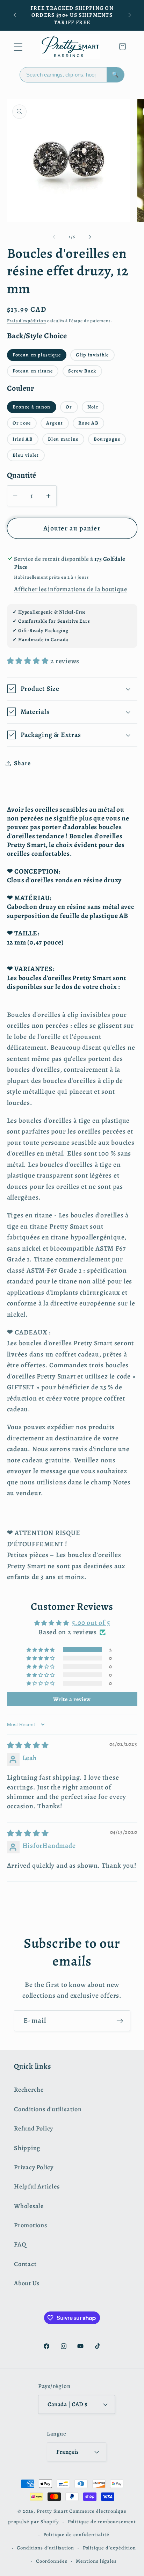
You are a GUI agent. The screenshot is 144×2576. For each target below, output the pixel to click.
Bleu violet (26, 455)
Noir (93, 407)
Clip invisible (92, 355)
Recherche (29, 2090)
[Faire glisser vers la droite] (90, 237)
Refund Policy (34, 2128)
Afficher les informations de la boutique (70, 589)
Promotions (31, 2225)
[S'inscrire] (120, 2021)
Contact (25, 2264)
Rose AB (88, 423)
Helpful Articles (37, 2186)
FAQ (20, 2244)
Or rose (22, 423)
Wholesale (29, 2206)
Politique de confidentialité (76, 2534)
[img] (28, 1745)
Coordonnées (52, 2561)
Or (69, 407)
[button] (18, 47)
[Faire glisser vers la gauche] (54, 237)
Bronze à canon (32, 407)
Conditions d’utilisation (45, 2548)
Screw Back (82, 371)
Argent (55, 423)
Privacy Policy (34, 2167)
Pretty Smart (52, 2511)
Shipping (27, 2148)
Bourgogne (107, 439)
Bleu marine (63, 439)
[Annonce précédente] (15, 15)
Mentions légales (96, 2561)
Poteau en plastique (37, 355)
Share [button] (22, 763)
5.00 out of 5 (91, 1623)
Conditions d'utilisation (48, 2109)
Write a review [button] (72, 1699)
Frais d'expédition (27, 321)
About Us (27, 2283)
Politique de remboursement (102, 2521)
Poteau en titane (33, 371)
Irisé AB (23, 439)
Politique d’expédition (109, 2548)
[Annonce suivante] (130, 15)
